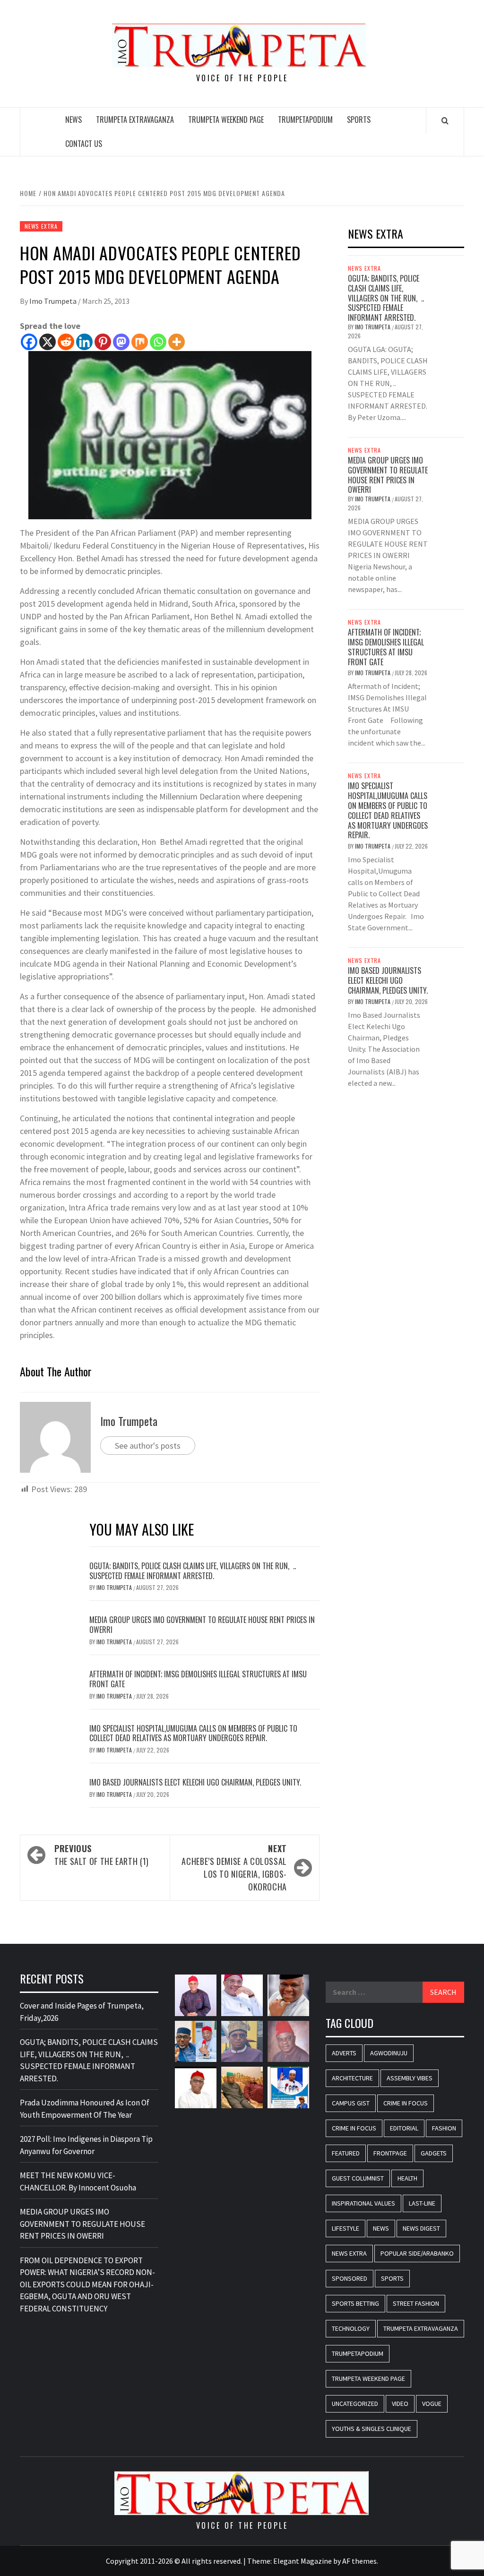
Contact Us (84, 144)
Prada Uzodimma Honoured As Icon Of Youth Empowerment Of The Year (85, 2109)
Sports (359, 120)
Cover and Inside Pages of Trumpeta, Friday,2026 (82, 2012)
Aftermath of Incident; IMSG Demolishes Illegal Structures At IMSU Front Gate (198, 1679)
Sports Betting (355, 2303)
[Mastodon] (121, 342)
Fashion (444, 2128)
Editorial (404, 2128)
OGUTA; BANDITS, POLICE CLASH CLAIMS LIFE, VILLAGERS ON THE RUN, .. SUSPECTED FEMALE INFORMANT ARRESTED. (193, 1571)
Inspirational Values (363, 2203)
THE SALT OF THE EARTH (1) (102, 1855)
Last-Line (422, 2203)
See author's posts (148, 1446)
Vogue (432, 2404)
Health (407, 2178)
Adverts (344, 2053)
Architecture (352, 2078)
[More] (177, 342)
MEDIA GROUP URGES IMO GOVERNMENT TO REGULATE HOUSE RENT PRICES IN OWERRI (202, 1625)
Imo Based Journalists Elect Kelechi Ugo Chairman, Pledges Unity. (195, 1782)
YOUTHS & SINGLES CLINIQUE (372, 2429)
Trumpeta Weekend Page (226, 120)
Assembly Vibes (410, 2078)
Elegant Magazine (302, 2561)
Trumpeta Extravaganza (135, 120)
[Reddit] (66, 342)
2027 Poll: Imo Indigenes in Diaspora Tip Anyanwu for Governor (86, 2145)
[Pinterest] (103, 342)
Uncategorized (355, 2404)
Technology (351, 2328)
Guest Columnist (358, 2178)
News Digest (421, 2228)
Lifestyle (346, 2228)
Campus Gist (351, 2103)
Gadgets (434, 2153)
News (73, 120)
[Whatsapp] (158, 342)
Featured (346, 2153)
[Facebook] (29, 342)
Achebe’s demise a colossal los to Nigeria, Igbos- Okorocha (234, 1868)
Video (400, 2404)
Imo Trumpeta (54, 301)
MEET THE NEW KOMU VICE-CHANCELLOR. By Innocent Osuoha (78, 2181)
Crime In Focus (406, 2103)
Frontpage (390, 2153)
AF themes (359, 2561)
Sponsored (350, 2278)
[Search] (445, 120)
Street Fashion (416, 2303)
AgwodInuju (389, 2053)
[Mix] (140, 342)
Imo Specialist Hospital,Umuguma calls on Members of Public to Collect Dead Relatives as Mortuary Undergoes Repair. (193, 1733)
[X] (48, 342)
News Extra (41, 226)
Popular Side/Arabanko (417, 2253)
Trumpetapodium (305, 120)
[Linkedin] (84, 342)
